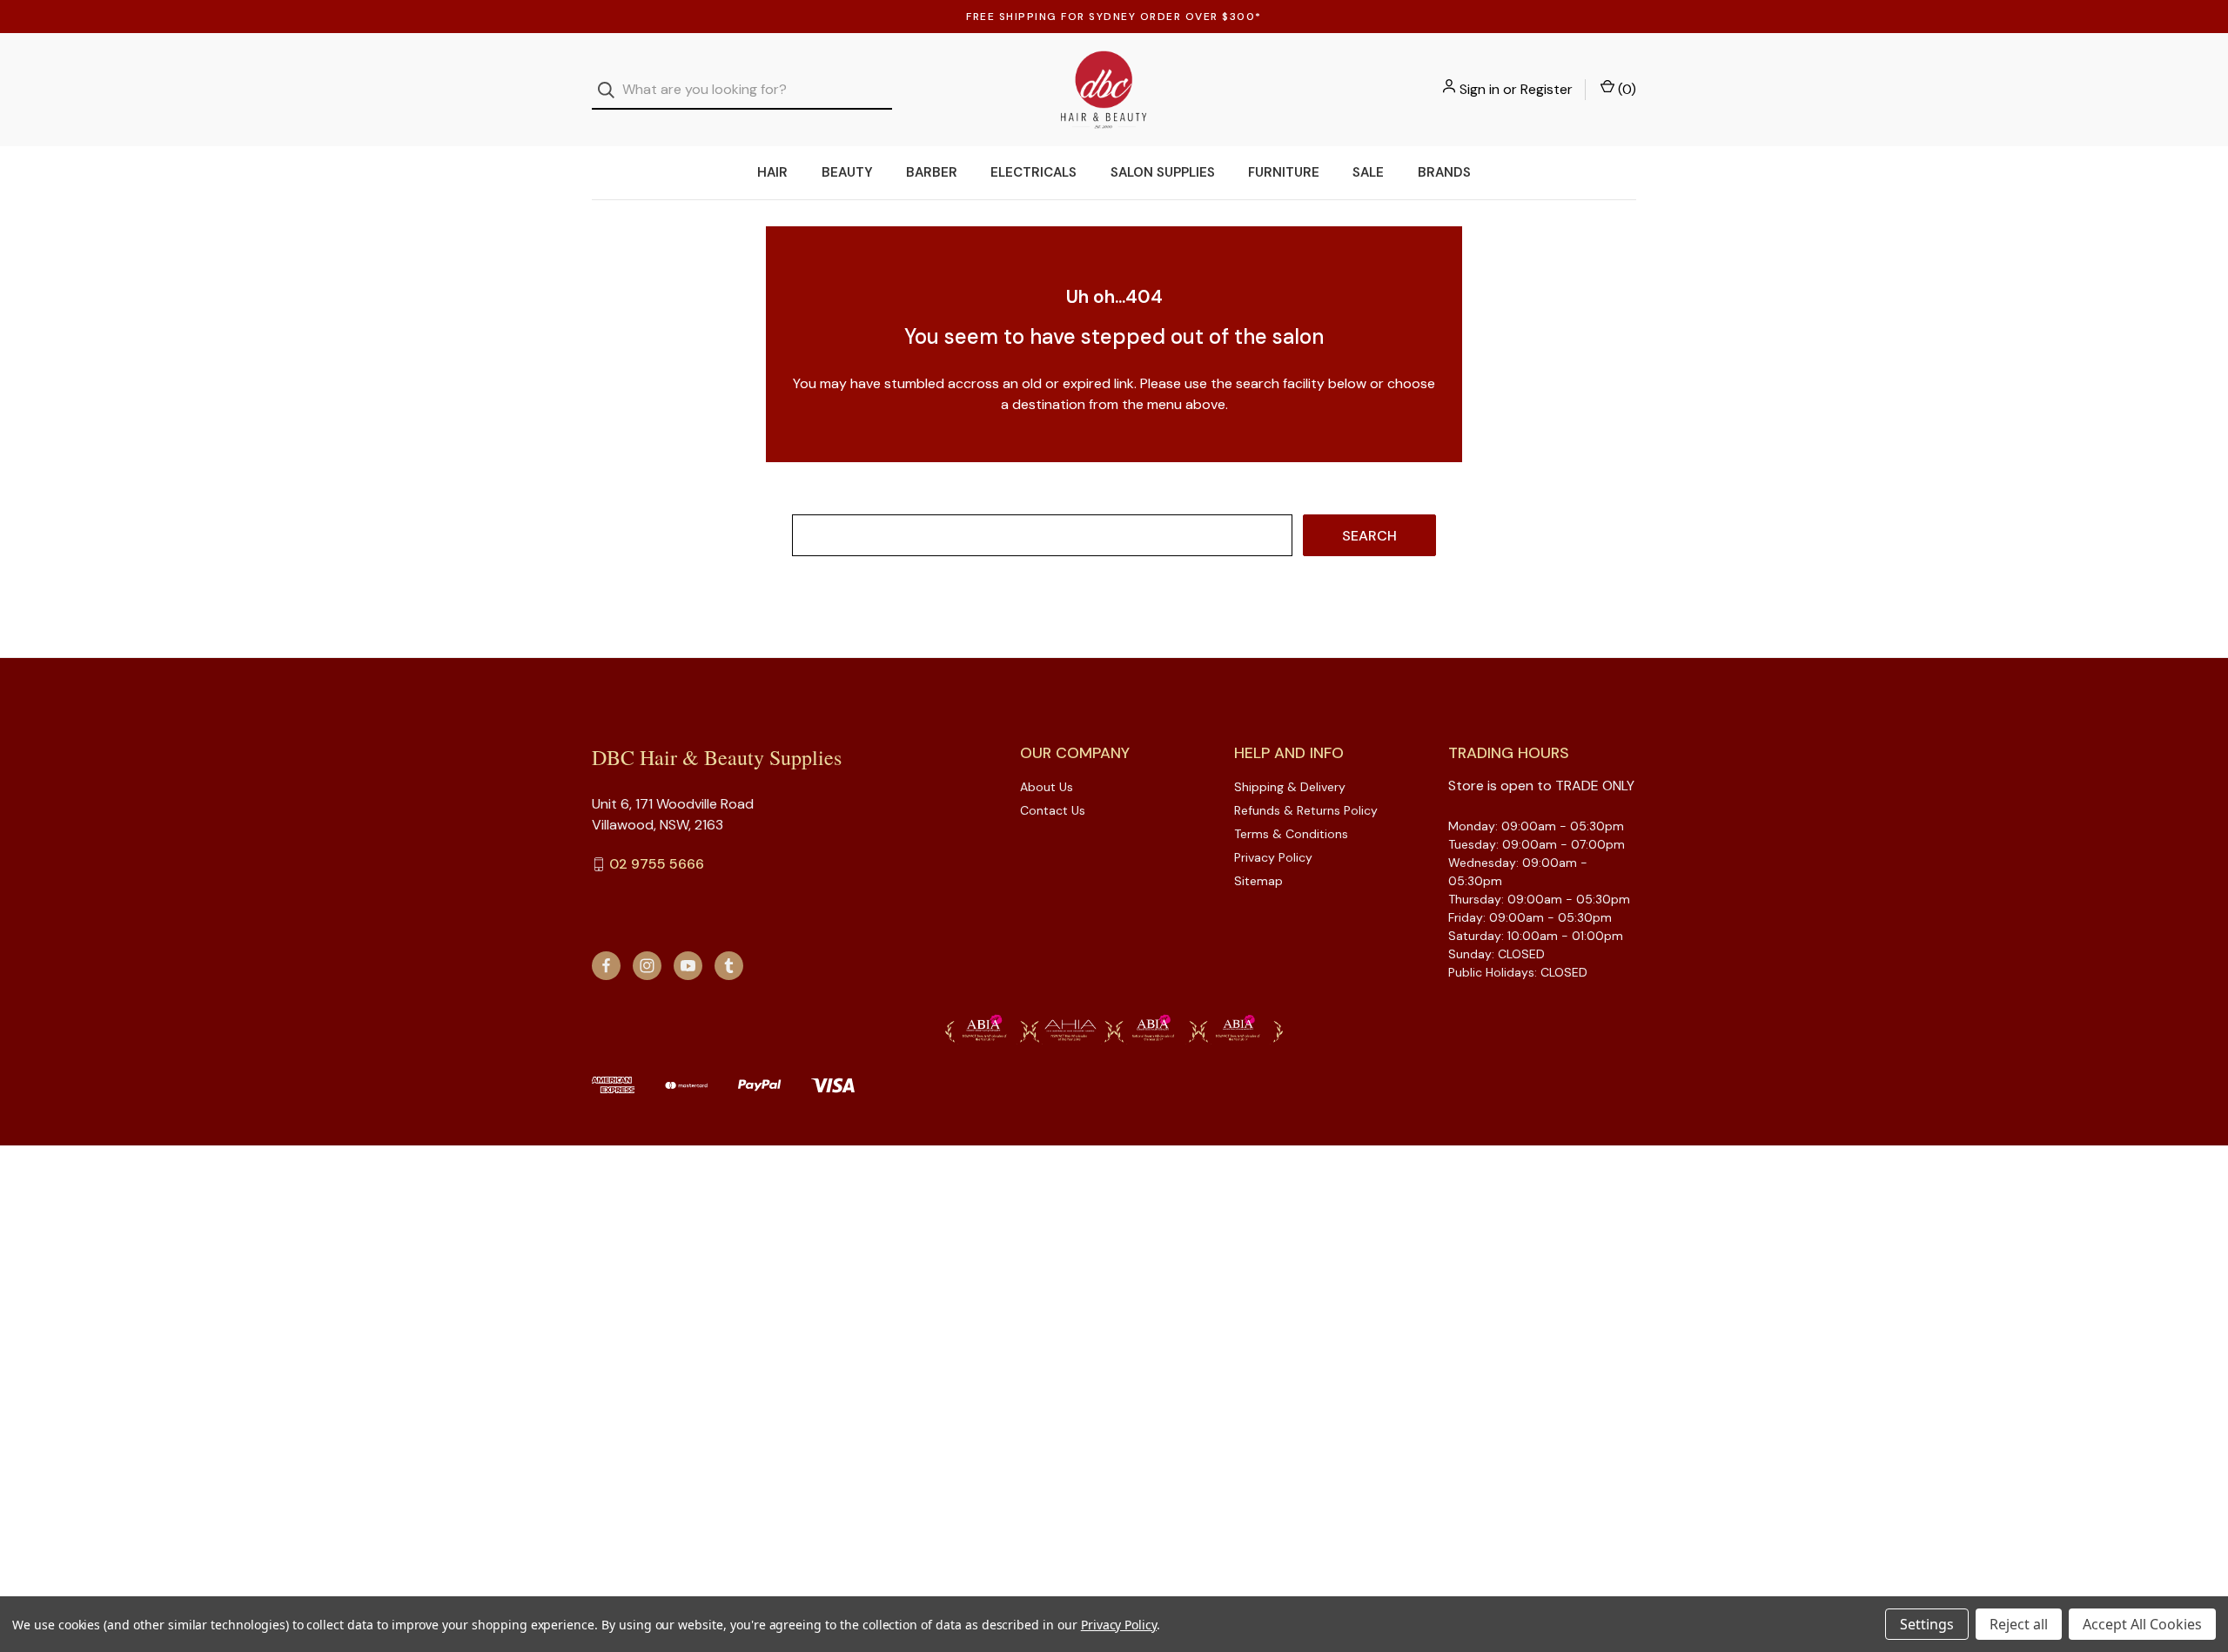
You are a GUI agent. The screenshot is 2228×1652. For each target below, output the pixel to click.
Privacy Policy (1273, 857)
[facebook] (606, 966)
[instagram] (647, 966)
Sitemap (1258, 881)
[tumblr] (729, 966)
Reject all (2019, 1624)
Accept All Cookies (2142, 1624)
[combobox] (742, 90)
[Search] (611, 90)
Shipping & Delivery (1290, 787)
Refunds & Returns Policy (1306, 810)
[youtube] (688, 966)
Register (1547, 89)
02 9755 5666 (657, 864)
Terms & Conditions (1291, 834)
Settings (1927, 1624)
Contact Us (1053, 810)
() (1625, 89)
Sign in (1480, 89)
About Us (1047, 787)
